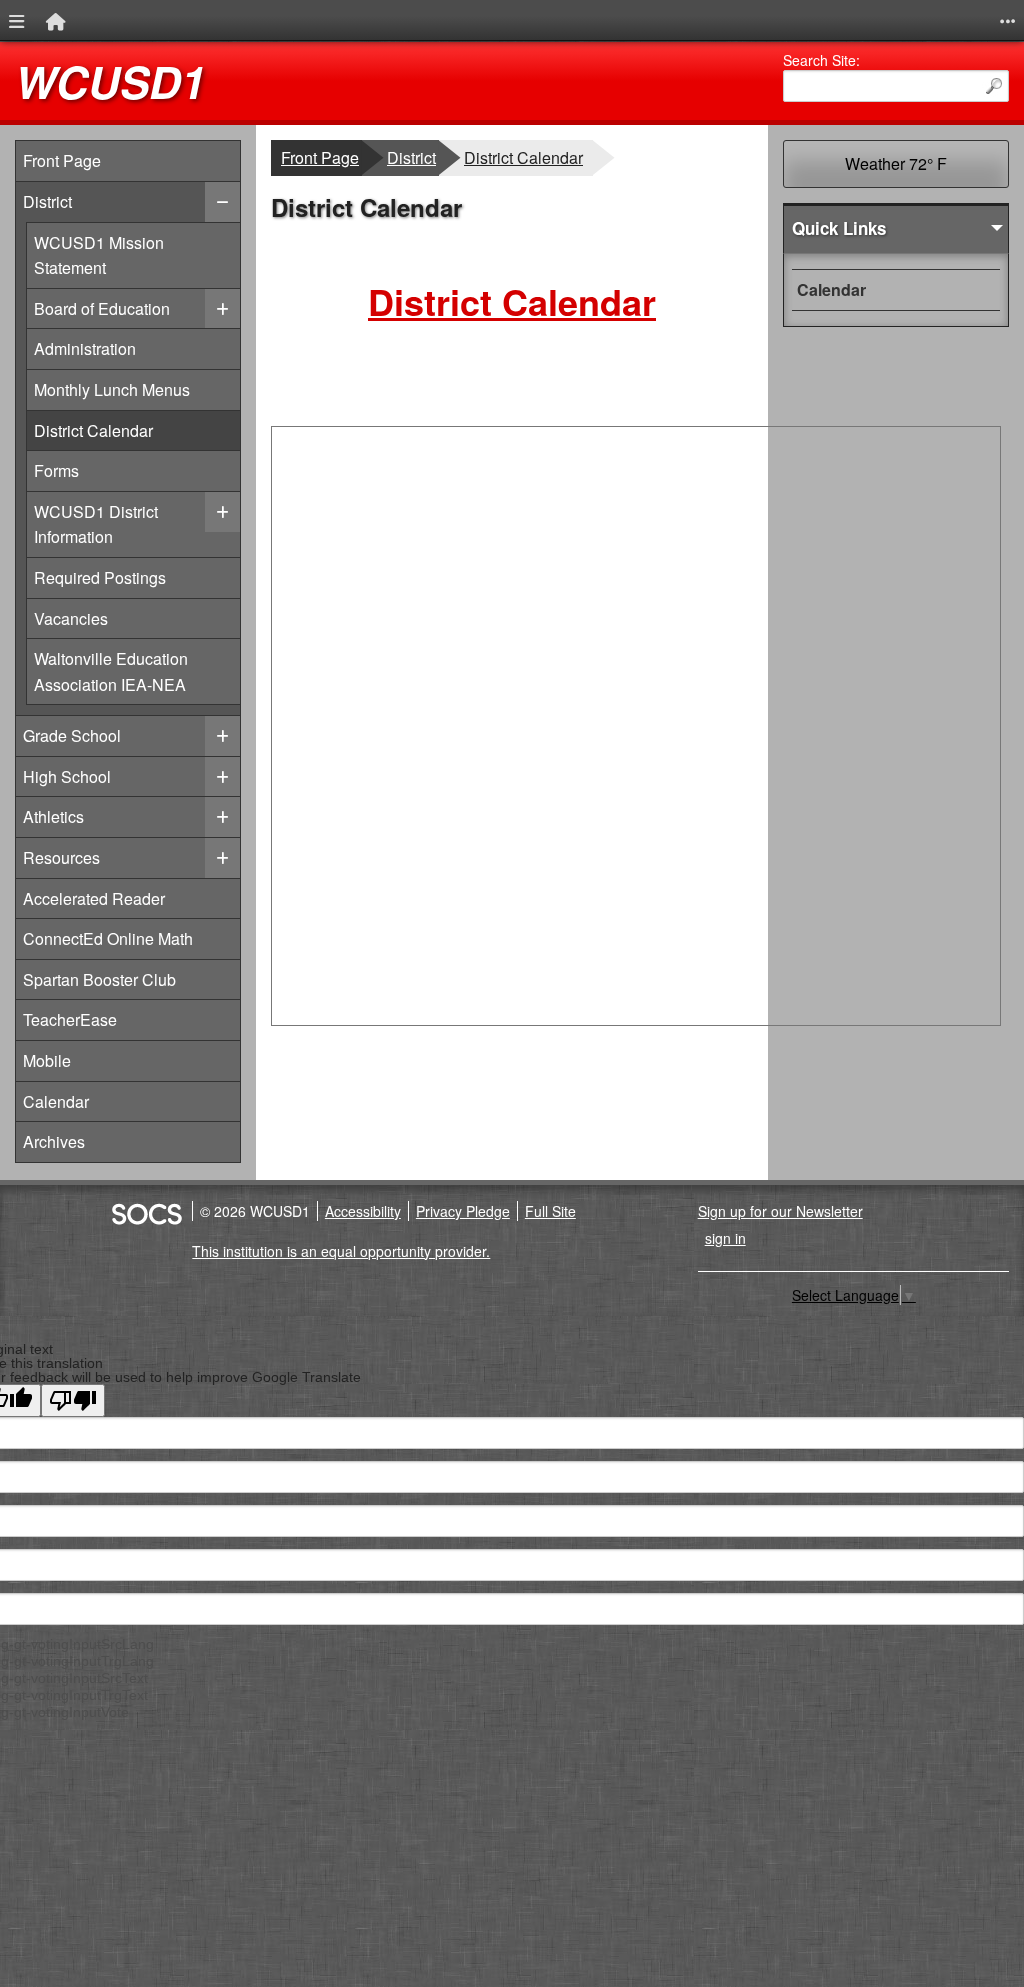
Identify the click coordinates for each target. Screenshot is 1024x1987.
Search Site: (821, 60)
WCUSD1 (110, 81)
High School (67, 776)
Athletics (53, 816)
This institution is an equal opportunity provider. (341, 1251)
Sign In (725, 1238)
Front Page (62, 160)
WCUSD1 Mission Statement (98, 255)
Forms (62, 470)
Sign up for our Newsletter (780, 1211)
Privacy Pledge (463, 1211)
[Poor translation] (73, 1400)
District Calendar (93, 430)
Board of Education (101, 308)
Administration (84, 348)
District (47, 201)
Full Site (550, 1211)
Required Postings (99, 577)
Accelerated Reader (94, 898)
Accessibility (363, 1211)
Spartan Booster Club (99, 979)
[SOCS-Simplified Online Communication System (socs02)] (146, 1211)
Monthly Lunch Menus (111, 389)
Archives (54, 1141)
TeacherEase (70, 1019)
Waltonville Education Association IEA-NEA (110, 671)
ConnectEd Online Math (108, 938)
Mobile (47, 1060)
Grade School (72, 735)
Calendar (56, 1101)
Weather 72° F (896, 163)
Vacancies (70, 618)
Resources (61, 857)
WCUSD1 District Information (95, 524)
